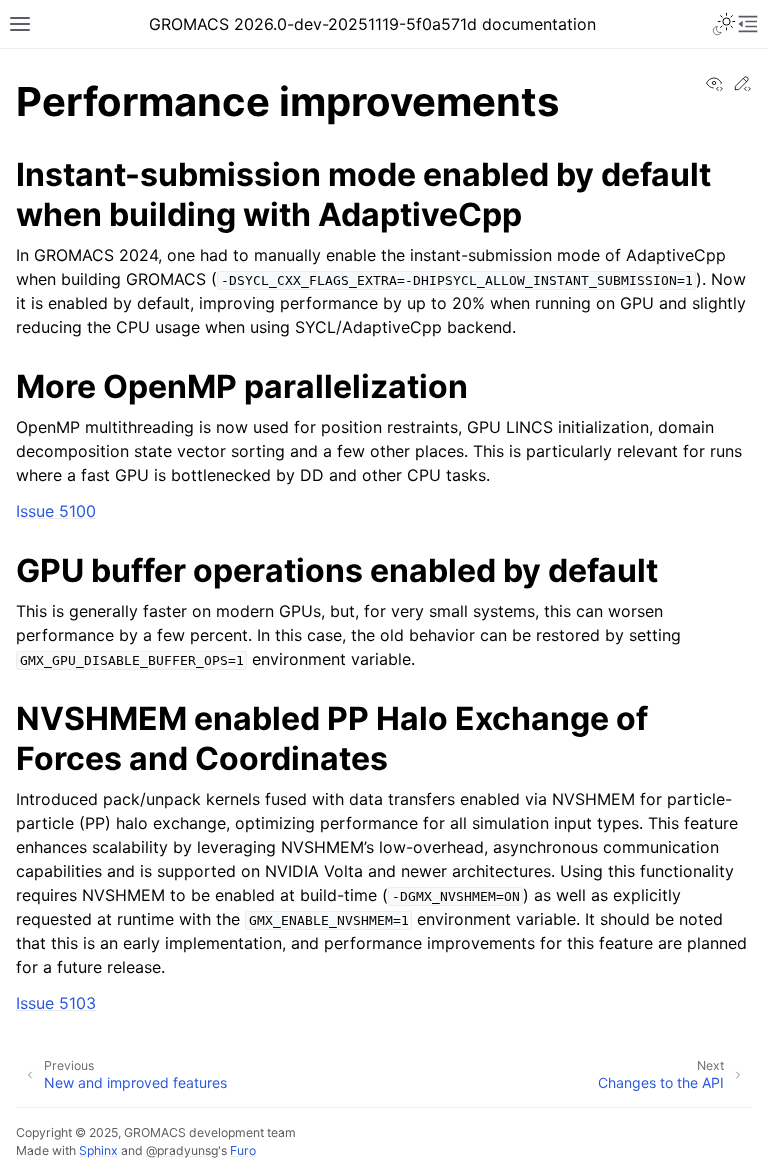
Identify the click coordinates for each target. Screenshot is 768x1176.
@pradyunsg (182, 1150)
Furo (243, 1150)
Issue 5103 (56, 1003)
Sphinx (98, 1150)
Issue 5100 (56, 511)
